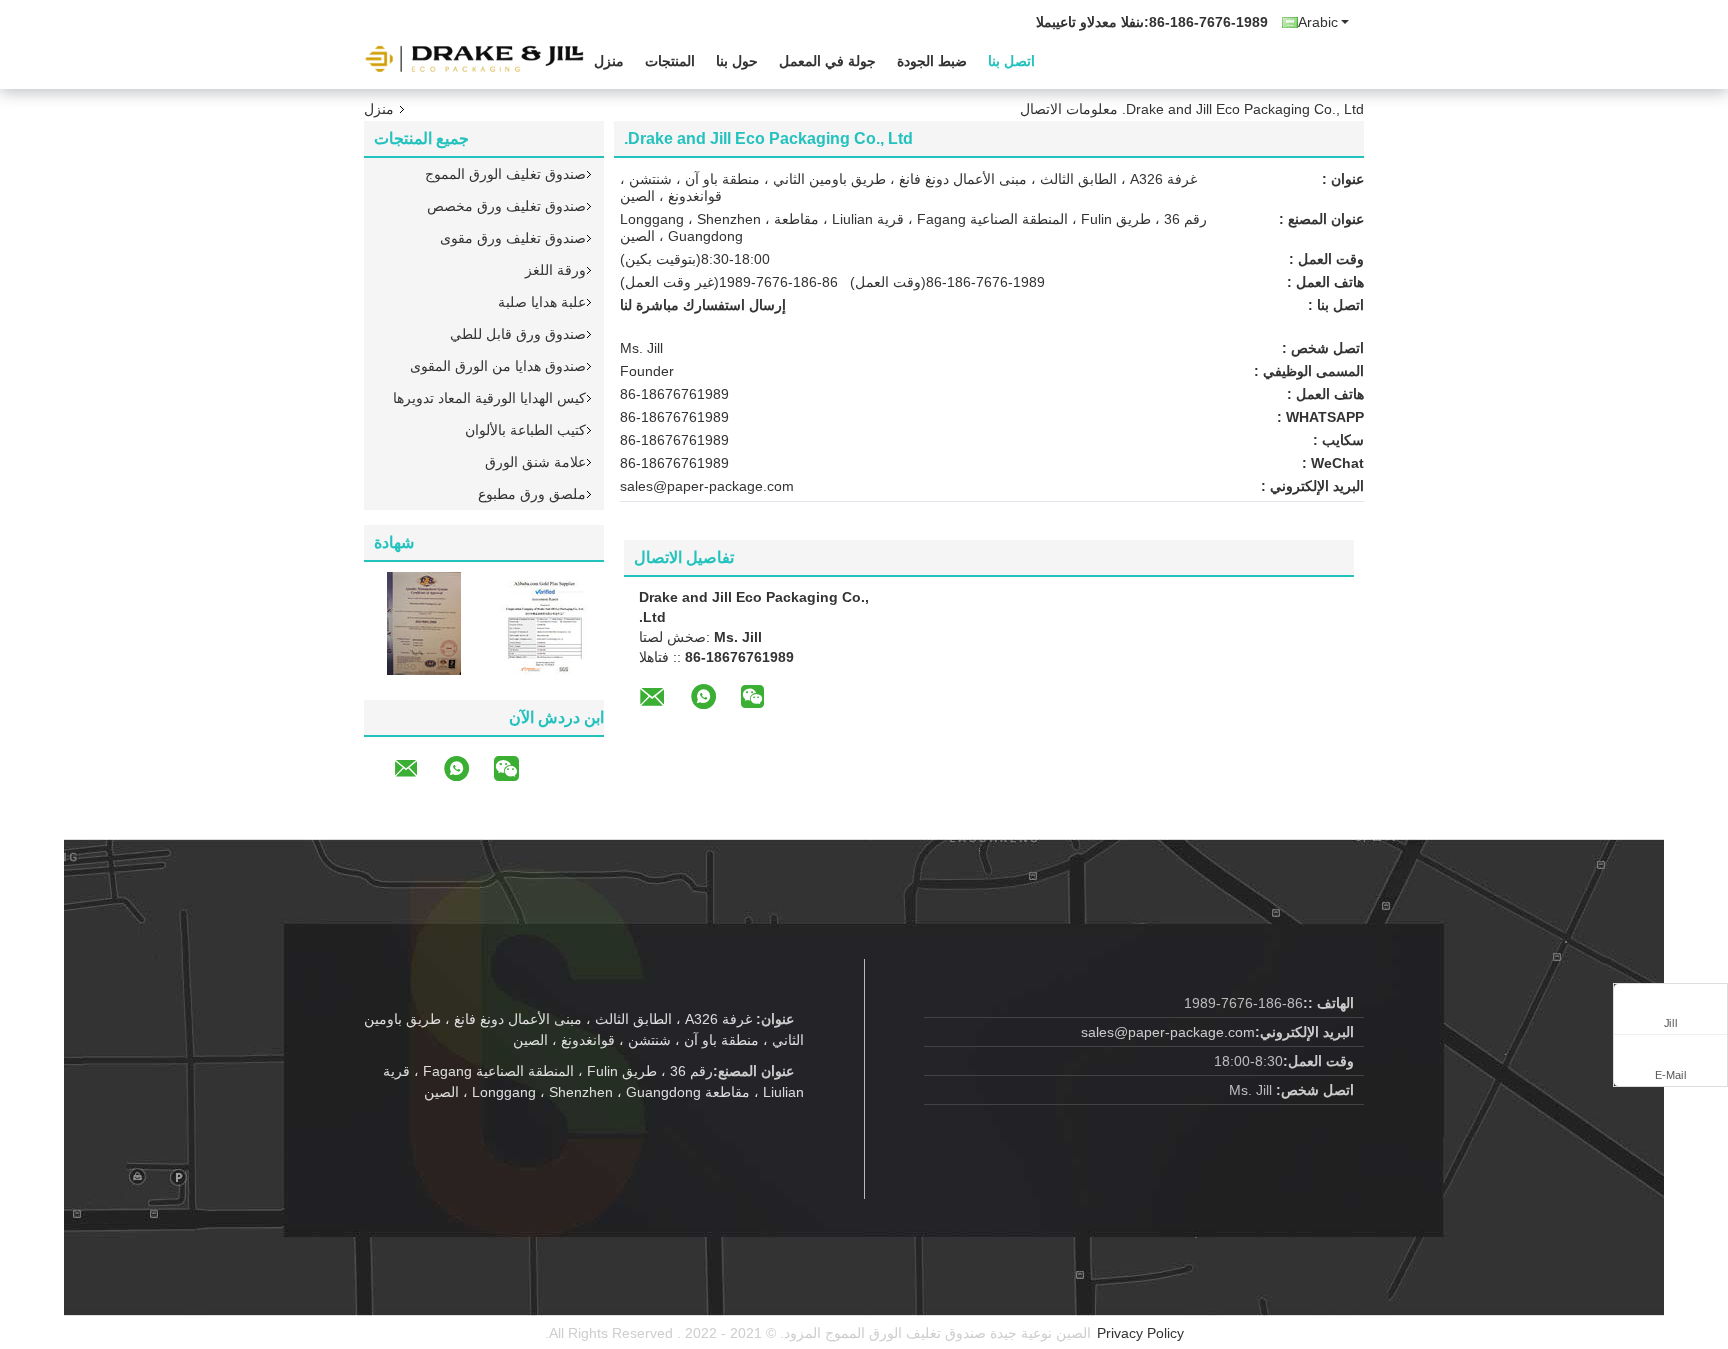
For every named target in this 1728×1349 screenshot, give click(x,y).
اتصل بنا (1011, 61)
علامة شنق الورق (535, 462)
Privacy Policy (1140, 1333)
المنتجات (670, 61)
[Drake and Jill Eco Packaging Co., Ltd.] (474, 59)
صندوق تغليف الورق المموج (505, 174)
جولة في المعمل (827, 61)
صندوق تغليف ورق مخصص (506, 206)
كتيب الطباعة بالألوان (525, 430)
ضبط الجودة (932, 61)
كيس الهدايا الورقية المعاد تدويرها (489, 398)
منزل (609, 61)
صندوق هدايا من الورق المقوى (498, 366)
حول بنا (737, 61)
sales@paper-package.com (707, 486)
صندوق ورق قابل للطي (518, 334)
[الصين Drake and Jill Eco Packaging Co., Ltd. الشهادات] (424, 622)
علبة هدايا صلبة (542, 302)
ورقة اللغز (555, 270)
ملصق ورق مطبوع (532, 494)
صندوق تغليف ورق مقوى (513, 238)
